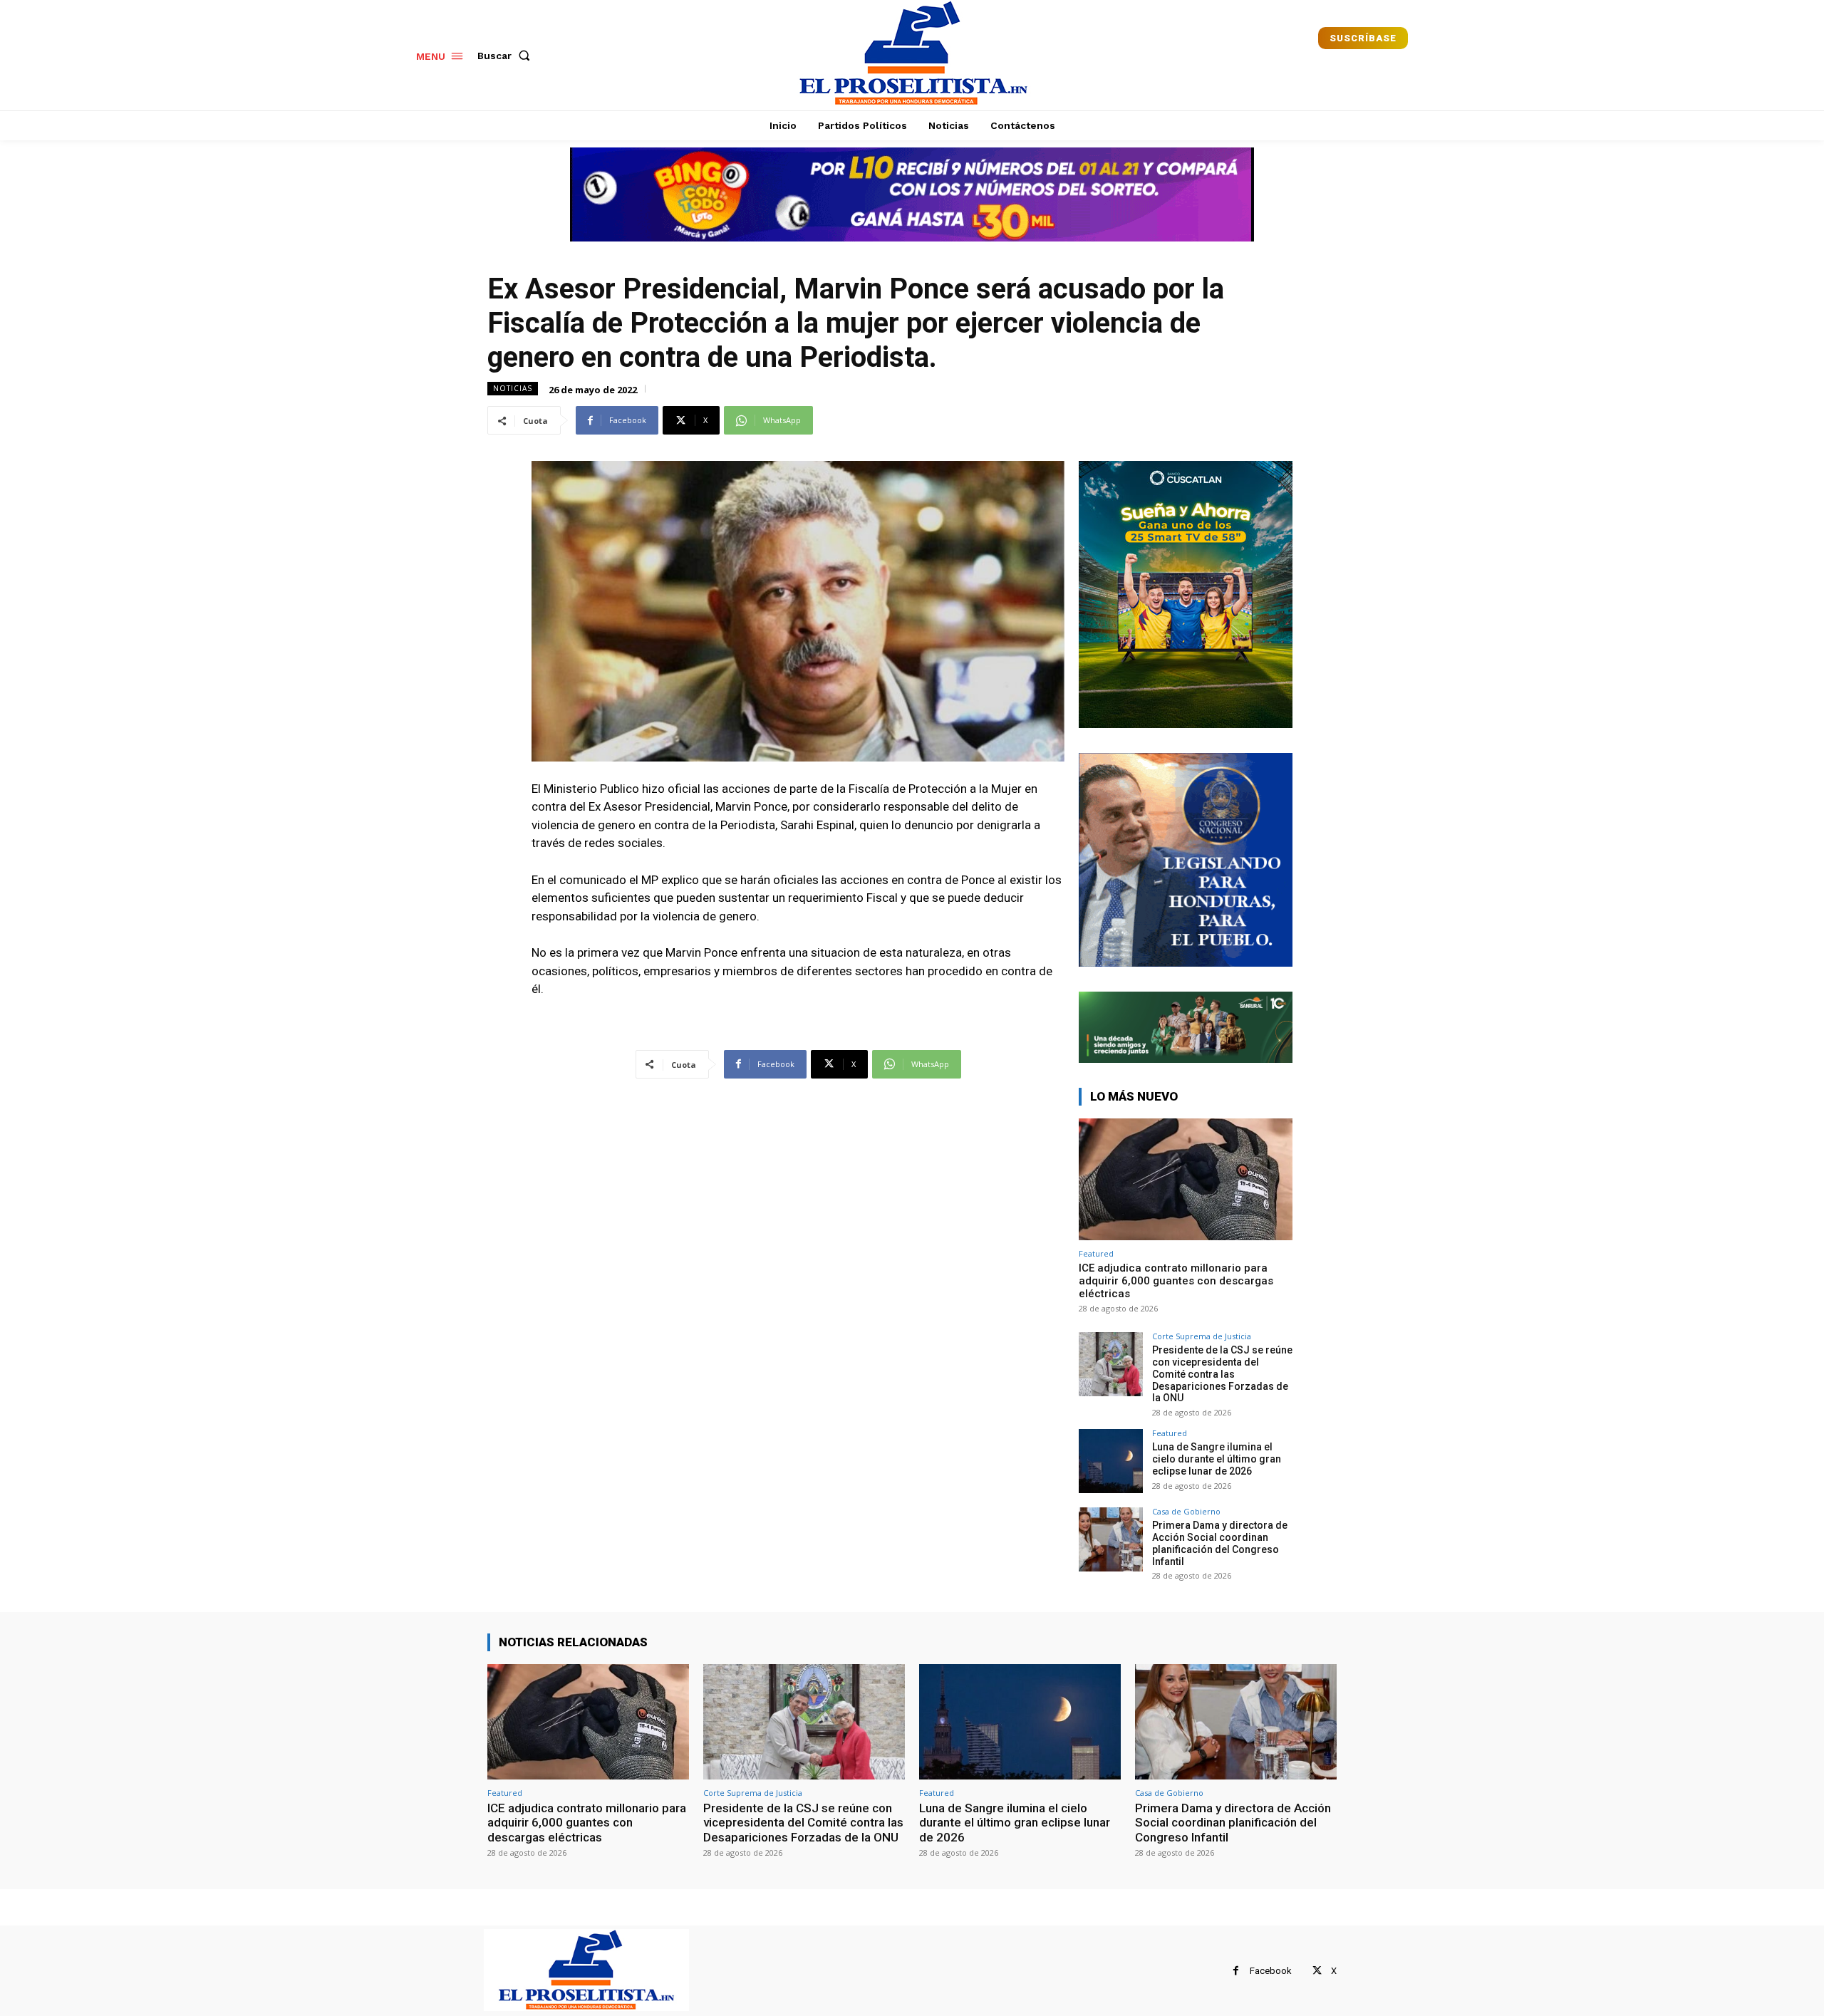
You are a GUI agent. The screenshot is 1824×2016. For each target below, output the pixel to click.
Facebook (1271, 1971)
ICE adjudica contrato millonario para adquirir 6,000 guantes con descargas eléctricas (1176, 1281)
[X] (1317, 1971)
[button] (507, 56)
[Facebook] (1236, 1971)
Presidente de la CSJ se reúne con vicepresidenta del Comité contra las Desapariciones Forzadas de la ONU (1222, 1374)
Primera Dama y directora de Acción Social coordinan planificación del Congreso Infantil (1220, 1543)
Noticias (513, 388)
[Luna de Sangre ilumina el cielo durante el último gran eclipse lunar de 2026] (1111, 1461)
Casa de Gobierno (1186, 1511)
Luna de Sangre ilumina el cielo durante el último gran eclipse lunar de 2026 (1217, 1459)
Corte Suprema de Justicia (1202, 1336)
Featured (1096, 1253)
